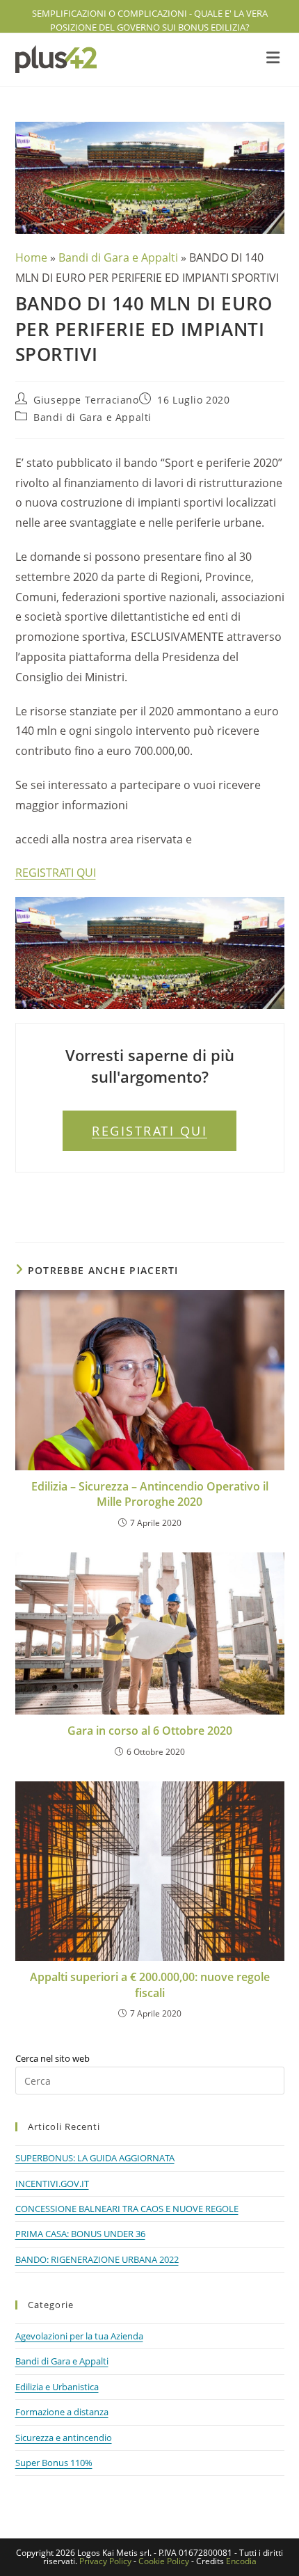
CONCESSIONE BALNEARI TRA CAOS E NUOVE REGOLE (127, 2209)
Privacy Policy (105, 2561)
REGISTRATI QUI (56, 873)
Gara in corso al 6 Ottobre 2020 (150, 1731)
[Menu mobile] (275, 60)
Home (31, 257)
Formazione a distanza (62, 2412)
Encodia (241, 2561)
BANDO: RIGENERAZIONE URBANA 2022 (97, 2259)
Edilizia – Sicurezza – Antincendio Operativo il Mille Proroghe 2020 (150, 1494)
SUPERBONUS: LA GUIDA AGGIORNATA (95, 2158)
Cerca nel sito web (52, 2058)
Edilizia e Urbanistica (57, 2387)
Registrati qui (149, 1131)
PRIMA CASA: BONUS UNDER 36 (80, 2234)
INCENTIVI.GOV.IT (52, 2184)
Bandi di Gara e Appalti (118, 257)
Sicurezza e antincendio (64, 2438)
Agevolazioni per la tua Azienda (79, 2336)
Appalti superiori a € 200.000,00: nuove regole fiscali (150, 1985)
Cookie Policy (164, 2561)
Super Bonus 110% (54, 2463)
